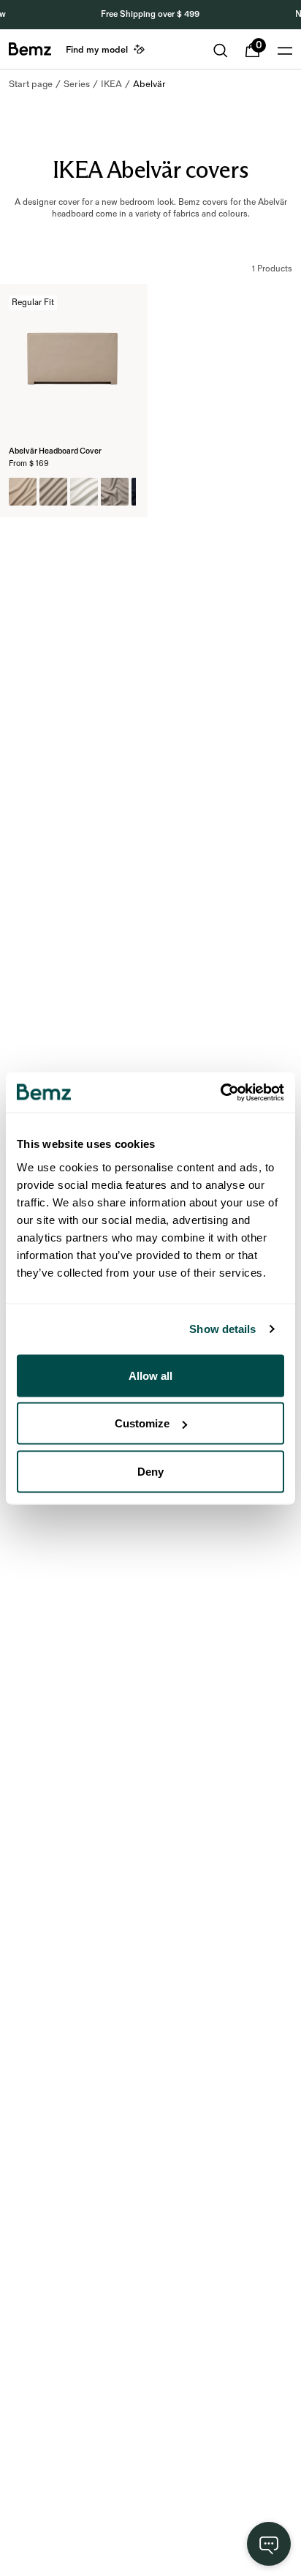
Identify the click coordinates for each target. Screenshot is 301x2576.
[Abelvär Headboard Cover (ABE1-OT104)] (53, 492)
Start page (31, 84)
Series (77, 84)
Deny (150, 1471)
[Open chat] (269, 2544)
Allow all (150, 1375)
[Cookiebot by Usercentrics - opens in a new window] (220, 1092)
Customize (142, 1423)
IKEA (111, 84)
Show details (222, 1329)
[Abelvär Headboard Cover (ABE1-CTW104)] (115, 492)
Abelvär (149, 84)
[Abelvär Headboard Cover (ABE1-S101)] (84, 492)
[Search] (221, 50)
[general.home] (30, 49)
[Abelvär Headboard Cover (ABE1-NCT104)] (23, 492)
